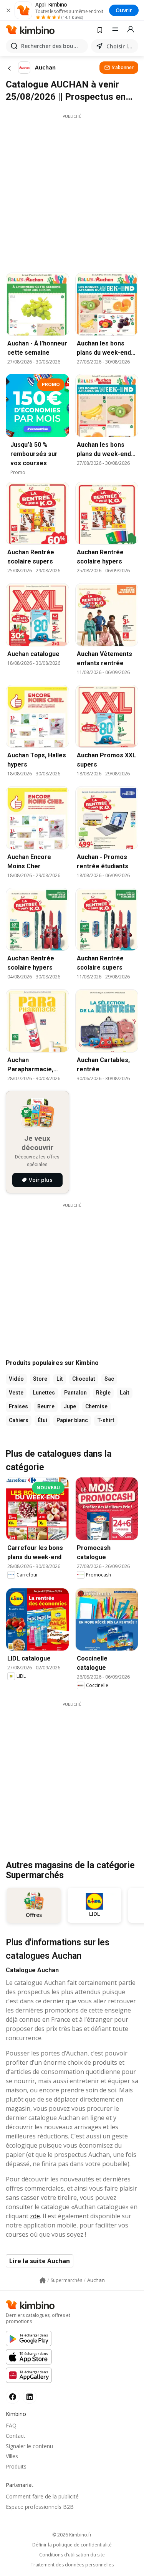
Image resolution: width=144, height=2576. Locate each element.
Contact (16, 2436)
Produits (16, 2466)
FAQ (11, 2425)
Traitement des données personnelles (72, 2565)
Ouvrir (124, 10)
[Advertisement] (72, 191)
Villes (12, 2456)
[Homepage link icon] (43, 2280)
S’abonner (123, 67)
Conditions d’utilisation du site (72, 2555)
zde (35, 2216)
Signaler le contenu (29, 2446)
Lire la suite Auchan (40, 2261)
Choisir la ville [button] (121, 46)
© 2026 (72, 2535)
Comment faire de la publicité (42, 2496)
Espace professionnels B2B (40, 2507)
